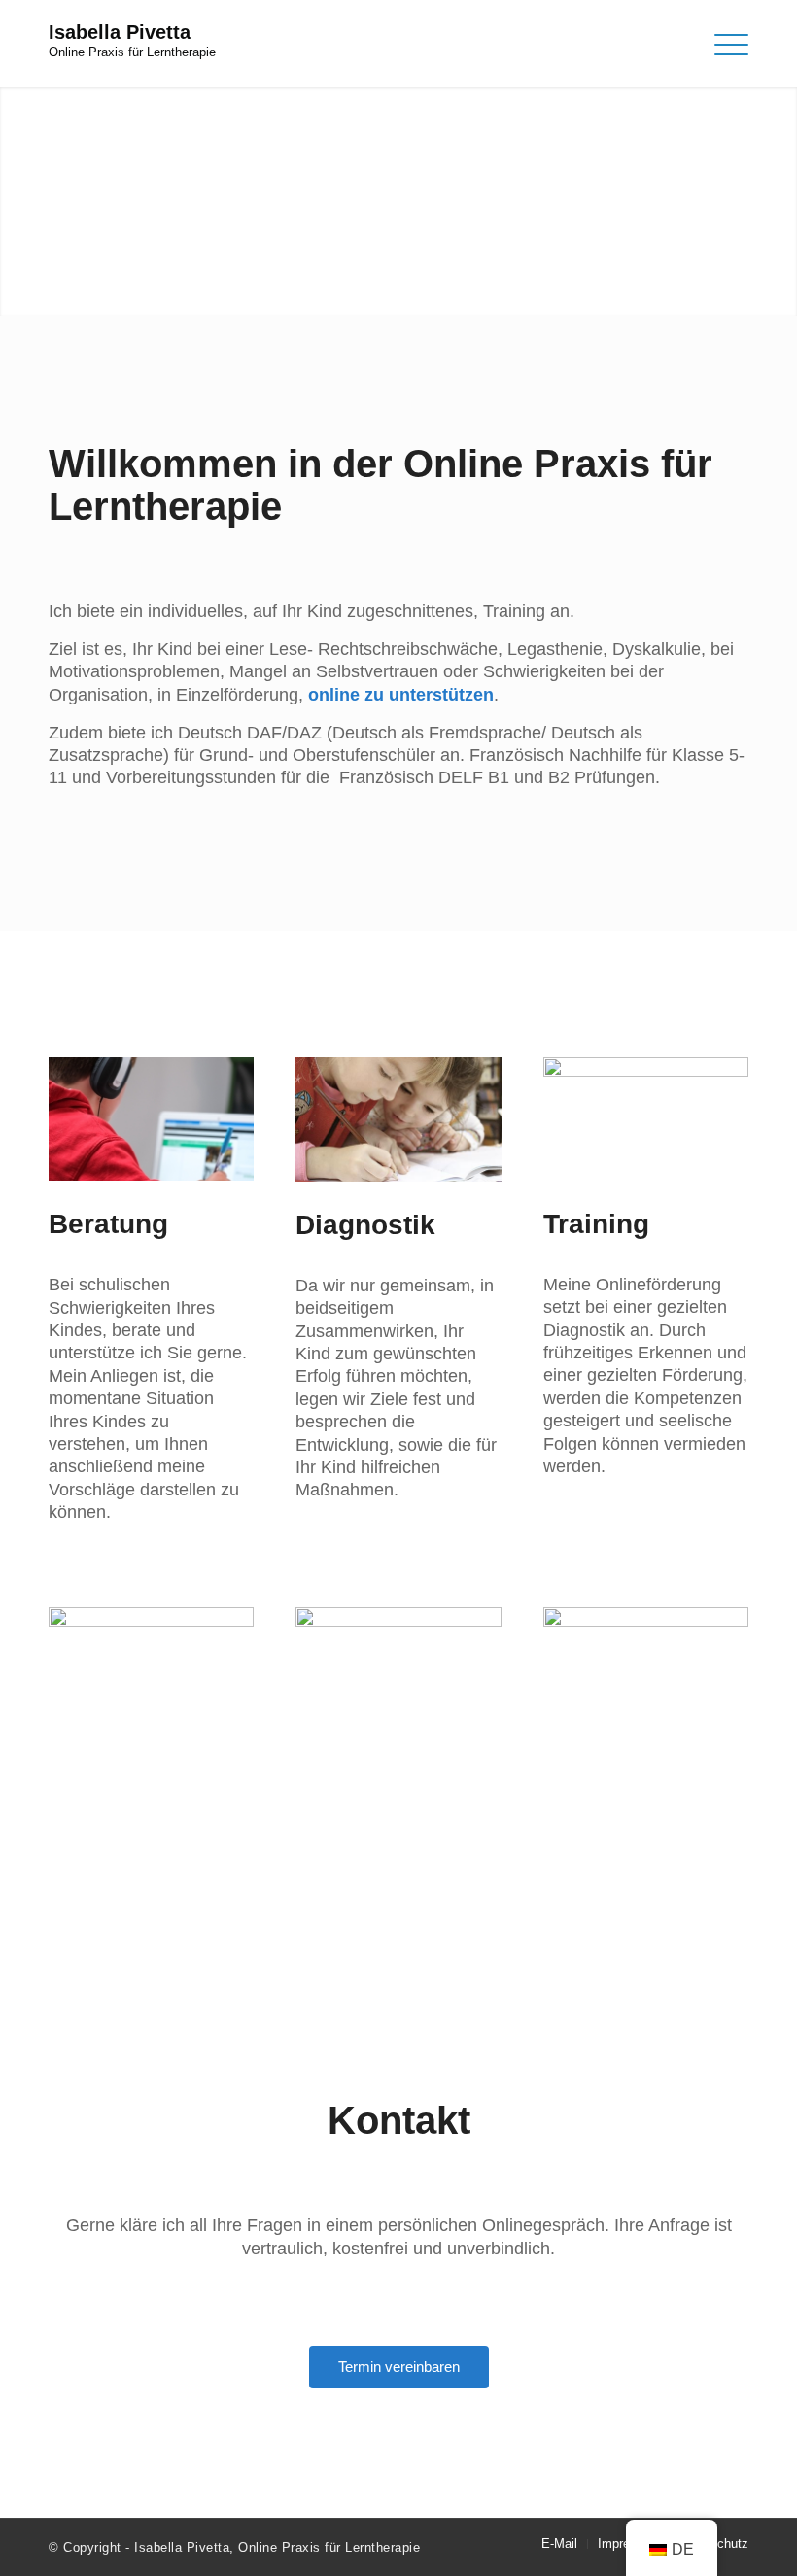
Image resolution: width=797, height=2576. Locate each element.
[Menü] (722, 44)
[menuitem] (559, 2544)
